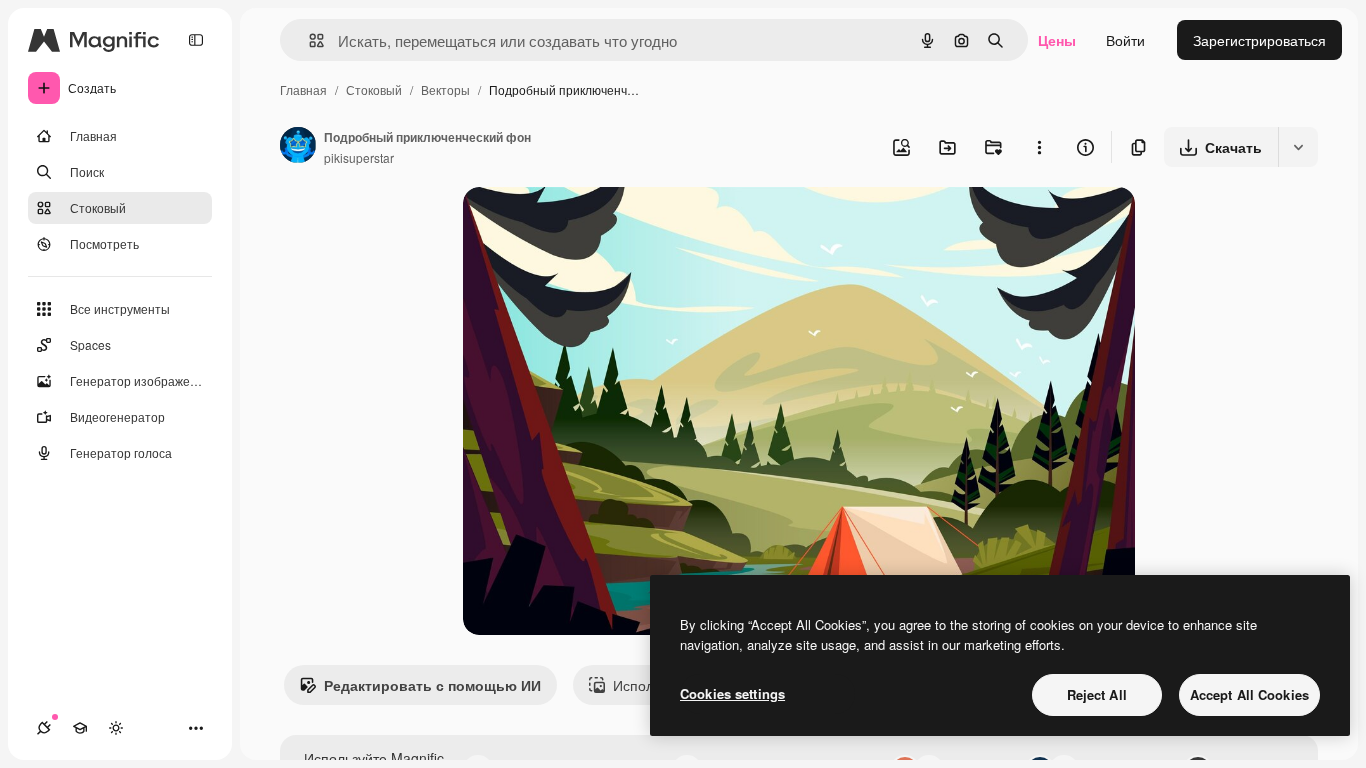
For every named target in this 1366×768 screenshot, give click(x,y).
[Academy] (80, 728)
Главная (303, 89)
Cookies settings (732, 693)
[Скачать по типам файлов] (1298, 147)
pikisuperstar (359, 157)
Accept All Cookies (1249, 694)
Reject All (1097, 694)
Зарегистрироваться (1259, 40)
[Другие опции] (1039, 147)
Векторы (445, 89)
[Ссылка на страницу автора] (298, 147)
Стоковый (374, 89)
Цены (1057, 40)
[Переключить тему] (116, 728)
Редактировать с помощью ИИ (432, 685)
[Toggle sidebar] (196, 40)
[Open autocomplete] (308, 40)
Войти (1125, 40)
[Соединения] (44, 728)
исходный (597, 225)
